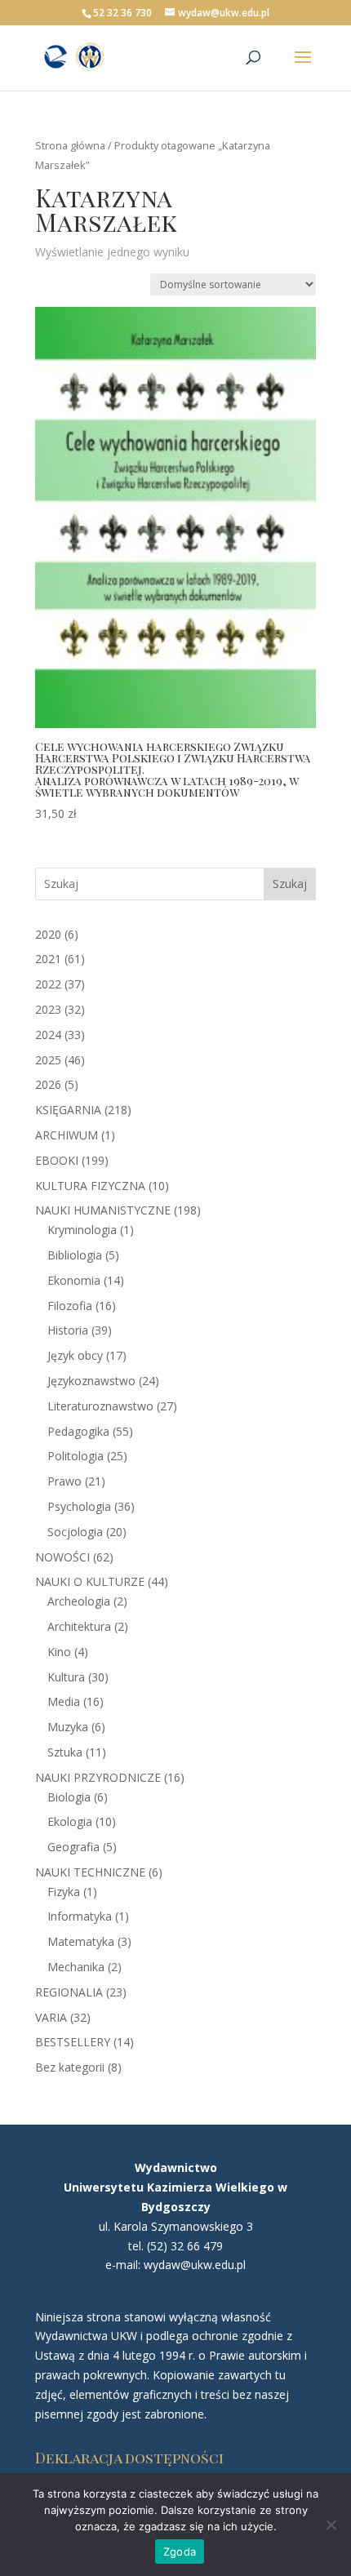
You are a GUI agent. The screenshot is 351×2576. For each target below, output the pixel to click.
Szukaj (290, 884)
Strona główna (70, 145)
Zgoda (180, 2552)
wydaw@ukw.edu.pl (195, 2265)
